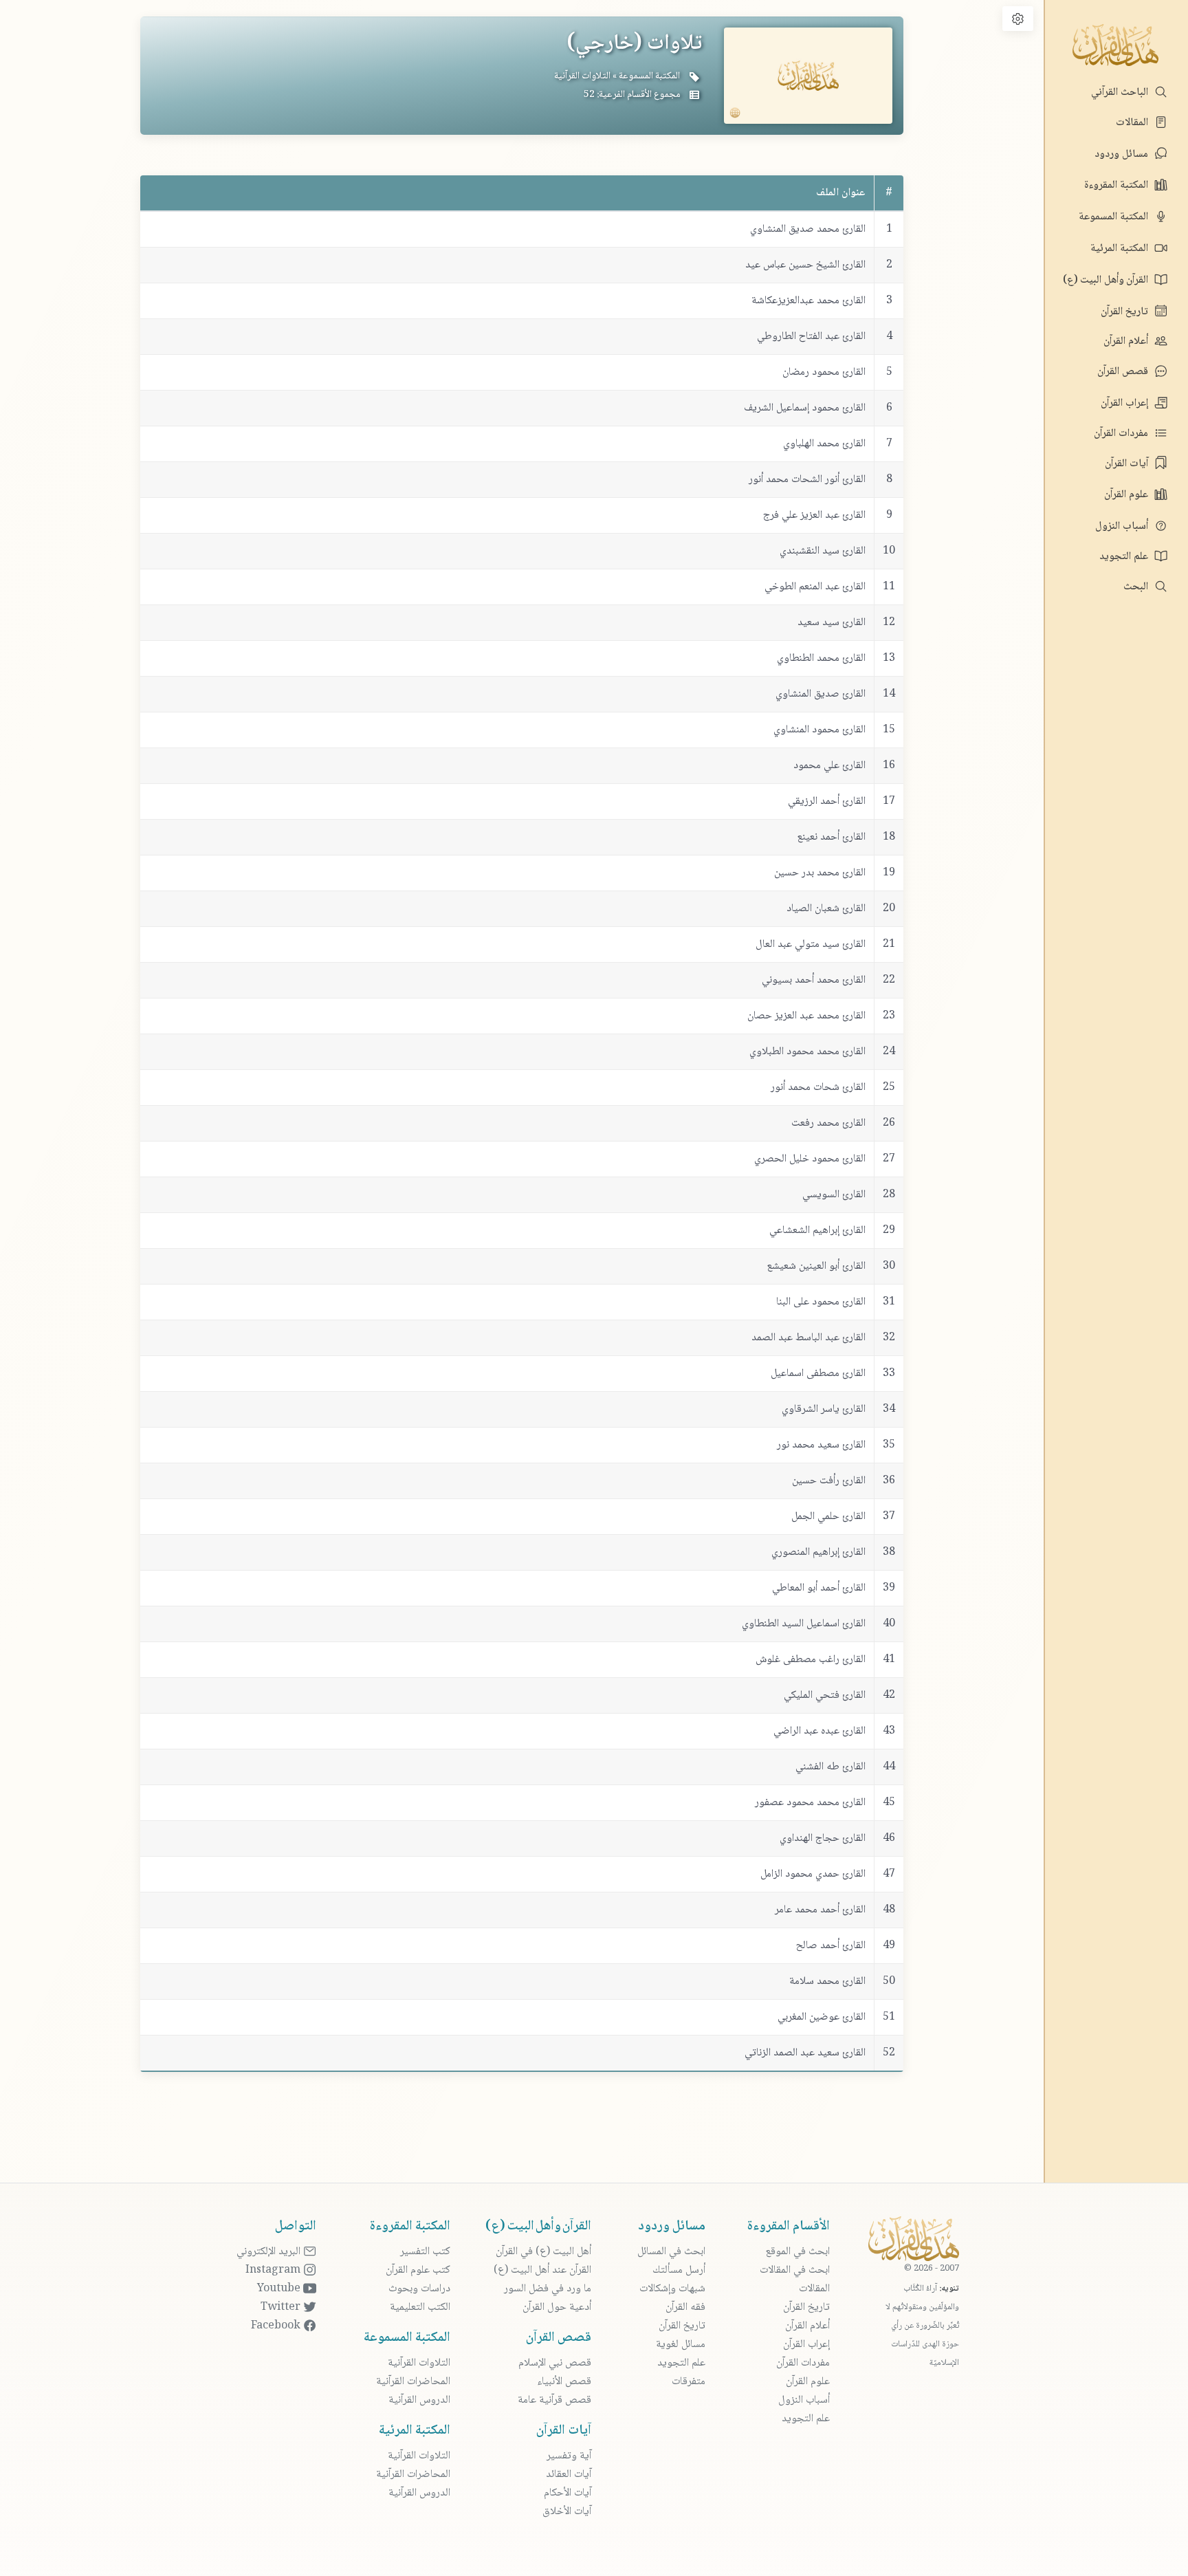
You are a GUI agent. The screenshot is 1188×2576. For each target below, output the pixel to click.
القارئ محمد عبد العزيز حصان (806, 1016)
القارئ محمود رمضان (824, 372)
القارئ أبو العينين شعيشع (816, 1266)
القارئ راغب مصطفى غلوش (811, 1660)
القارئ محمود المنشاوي (819, 730)
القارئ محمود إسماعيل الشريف (805, 408)
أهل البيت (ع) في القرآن (543, 2252)
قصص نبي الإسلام (555, 2363)
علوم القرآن (1127, 495)
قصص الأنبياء (564, 2382)
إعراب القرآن (1126, 403)
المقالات (1133, 123)
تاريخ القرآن (1126, 312)
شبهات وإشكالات (672, 2289)
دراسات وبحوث (419, 2289)
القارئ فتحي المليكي (825, 1695)
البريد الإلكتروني (270, 2252)
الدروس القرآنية (419, 2400)
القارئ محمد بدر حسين (820, 873)
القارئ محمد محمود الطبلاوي (807, 1052)
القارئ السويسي (834, 1195)
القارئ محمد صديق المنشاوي (808, 229)
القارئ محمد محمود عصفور (810, 1803)
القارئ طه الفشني (830, 1767)
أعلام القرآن (1127, 341)
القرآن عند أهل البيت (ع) (542, 2270)
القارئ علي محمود (829, 766)
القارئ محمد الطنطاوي (821, 658)
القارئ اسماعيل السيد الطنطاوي (804, 1624)
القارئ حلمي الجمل (828, 1517)
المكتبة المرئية (1121, 249)
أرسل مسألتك (679, 2270)
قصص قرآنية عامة (554, 2400)
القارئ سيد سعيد (832, 623)
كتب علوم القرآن (418, 2270)
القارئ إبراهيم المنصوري (818, 1552)
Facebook (277, 2326)
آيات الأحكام (568, 2493)
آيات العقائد (569, 2475)
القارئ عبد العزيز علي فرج (814, 515)
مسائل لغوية (681, 2345)
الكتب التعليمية (420, 2307)
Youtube (280, 2289)
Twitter (282, 2307)
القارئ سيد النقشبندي (823, 551)
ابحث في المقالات (795, 2270)
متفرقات (689, 2382)
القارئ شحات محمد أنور (818, 1088)
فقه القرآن (685, 2307)
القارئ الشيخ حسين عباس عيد (805, 265)
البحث (1137, 587)
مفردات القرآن (1122, 434)
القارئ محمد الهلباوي (824, 444)
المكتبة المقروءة (1118, 185)
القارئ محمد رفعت (828, 1123)
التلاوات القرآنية (582, 76)
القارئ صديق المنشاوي (821, 694)
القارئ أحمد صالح (831, 1946)
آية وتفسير (569, 2456)
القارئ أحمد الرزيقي (827, 801)
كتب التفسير (425, 2252)
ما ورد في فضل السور (548, 2289)
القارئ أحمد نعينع (831, 837)
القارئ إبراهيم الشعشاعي (817, 1231)
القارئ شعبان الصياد (826, 909)
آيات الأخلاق (567, 2512)
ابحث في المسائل (671, 2252)
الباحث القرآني (1121, 92)
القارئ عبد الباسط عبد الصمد (808, 1338)
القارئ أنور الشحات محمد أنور (807, 480)
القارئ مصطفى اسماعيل (818, 1374)
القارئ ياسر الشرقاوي (824, 1409)
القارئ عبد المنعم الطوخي (815, 587)
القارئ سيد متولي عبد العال (811, 945)
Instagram (274, 2270)
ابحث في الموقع (797, 2252)
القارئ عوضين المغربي (822, 2017)
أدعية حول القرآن (557, 2307)
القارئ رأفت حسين (829, 1481)
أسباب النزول (1123, 526)
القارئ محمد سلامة (827, 1982)
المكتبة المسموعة (1115, 217)
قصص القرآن (1124, 372)
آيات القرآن (1128, 464)
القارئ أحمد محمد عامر (820, 1910)
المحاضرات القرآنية (413, 2382)
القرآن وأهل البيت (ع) (1107, 280)
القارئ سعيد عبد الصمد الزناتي (805, 2053)
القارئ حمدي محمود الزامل (813, 1874)
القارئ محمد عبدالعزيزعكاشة (808, 301)
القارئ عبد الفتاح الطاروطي (811, 337)
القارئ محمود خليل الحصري (810, 1159)
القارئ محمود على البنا (821, 1302)
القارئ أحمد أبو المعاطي (819, 1588)
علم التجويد (1125, 557)
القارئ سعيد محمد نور (821, 1445)
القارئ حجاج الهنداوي (823, 1838)
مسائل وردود (1123, 154)
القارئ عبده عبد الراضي (819, 1731)
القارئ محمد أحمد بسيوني (814, 980)
